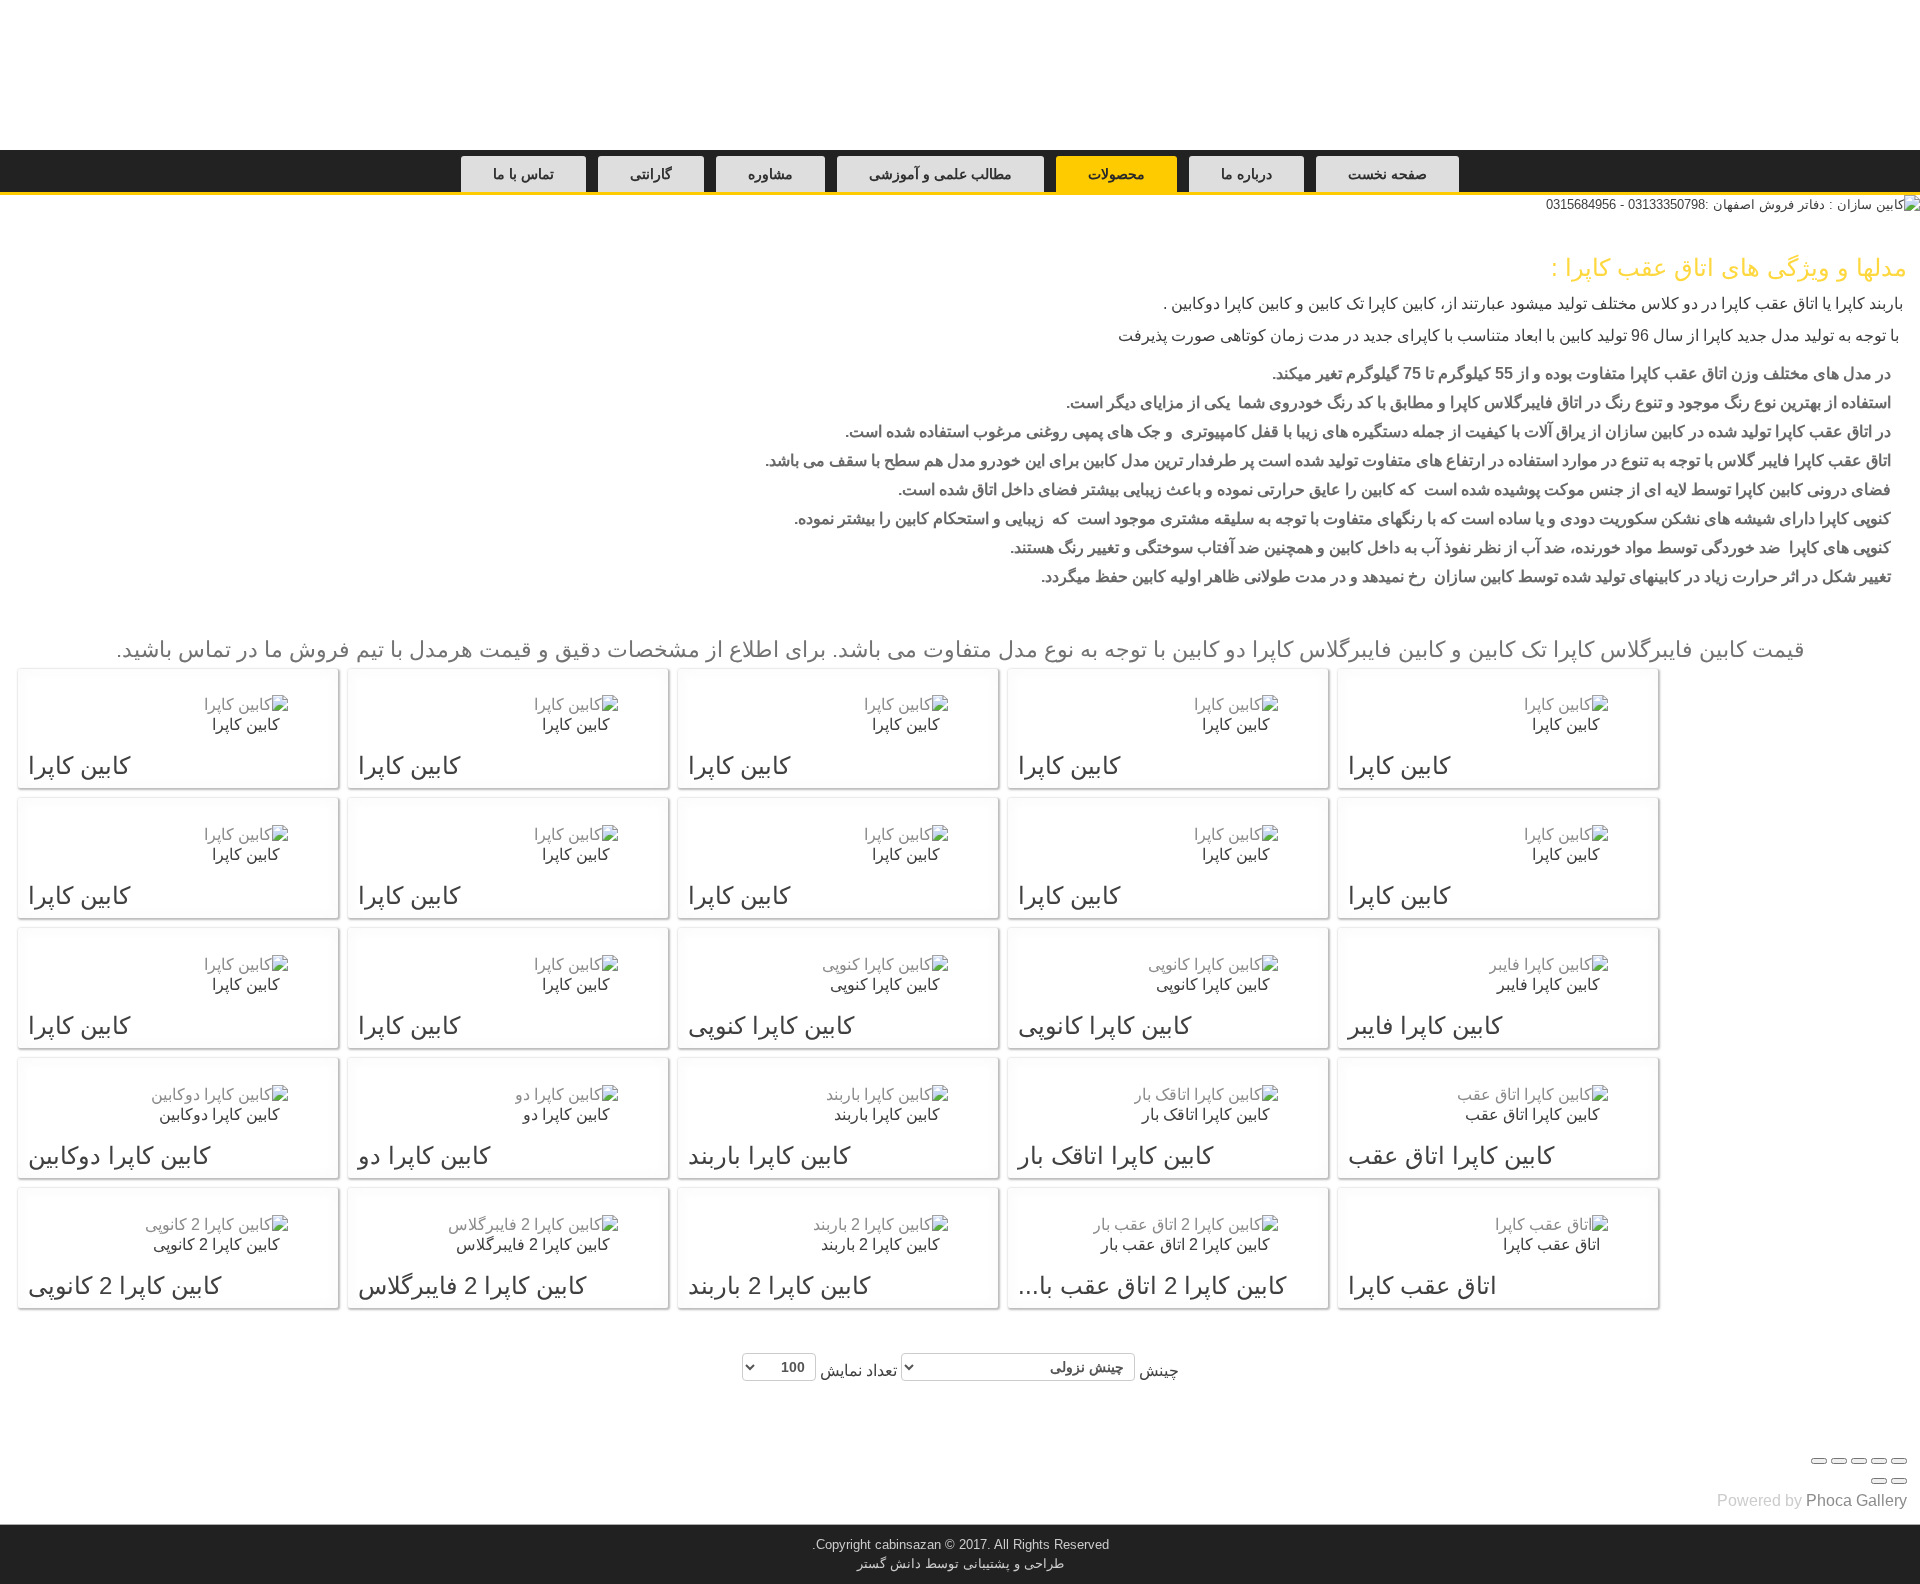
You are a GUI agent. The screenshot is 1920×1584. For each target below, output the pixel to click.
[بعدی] (1879, 1481)
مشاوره (770, 174)
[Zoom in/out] (1839, 1461)
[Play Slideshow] (1819, 1461)
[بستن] (1899, 1461)
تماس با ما (523, 174)
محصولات (1116, 174)
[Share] (1879, 1461)
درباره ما (1246, 174)
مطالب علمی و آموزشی (940, 174)
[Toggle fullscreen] (1859, 1461)
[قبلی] (1899, 1481)
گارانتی (651, 174)
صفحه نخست (1387, 174)
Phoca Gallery (1856, 1500)
